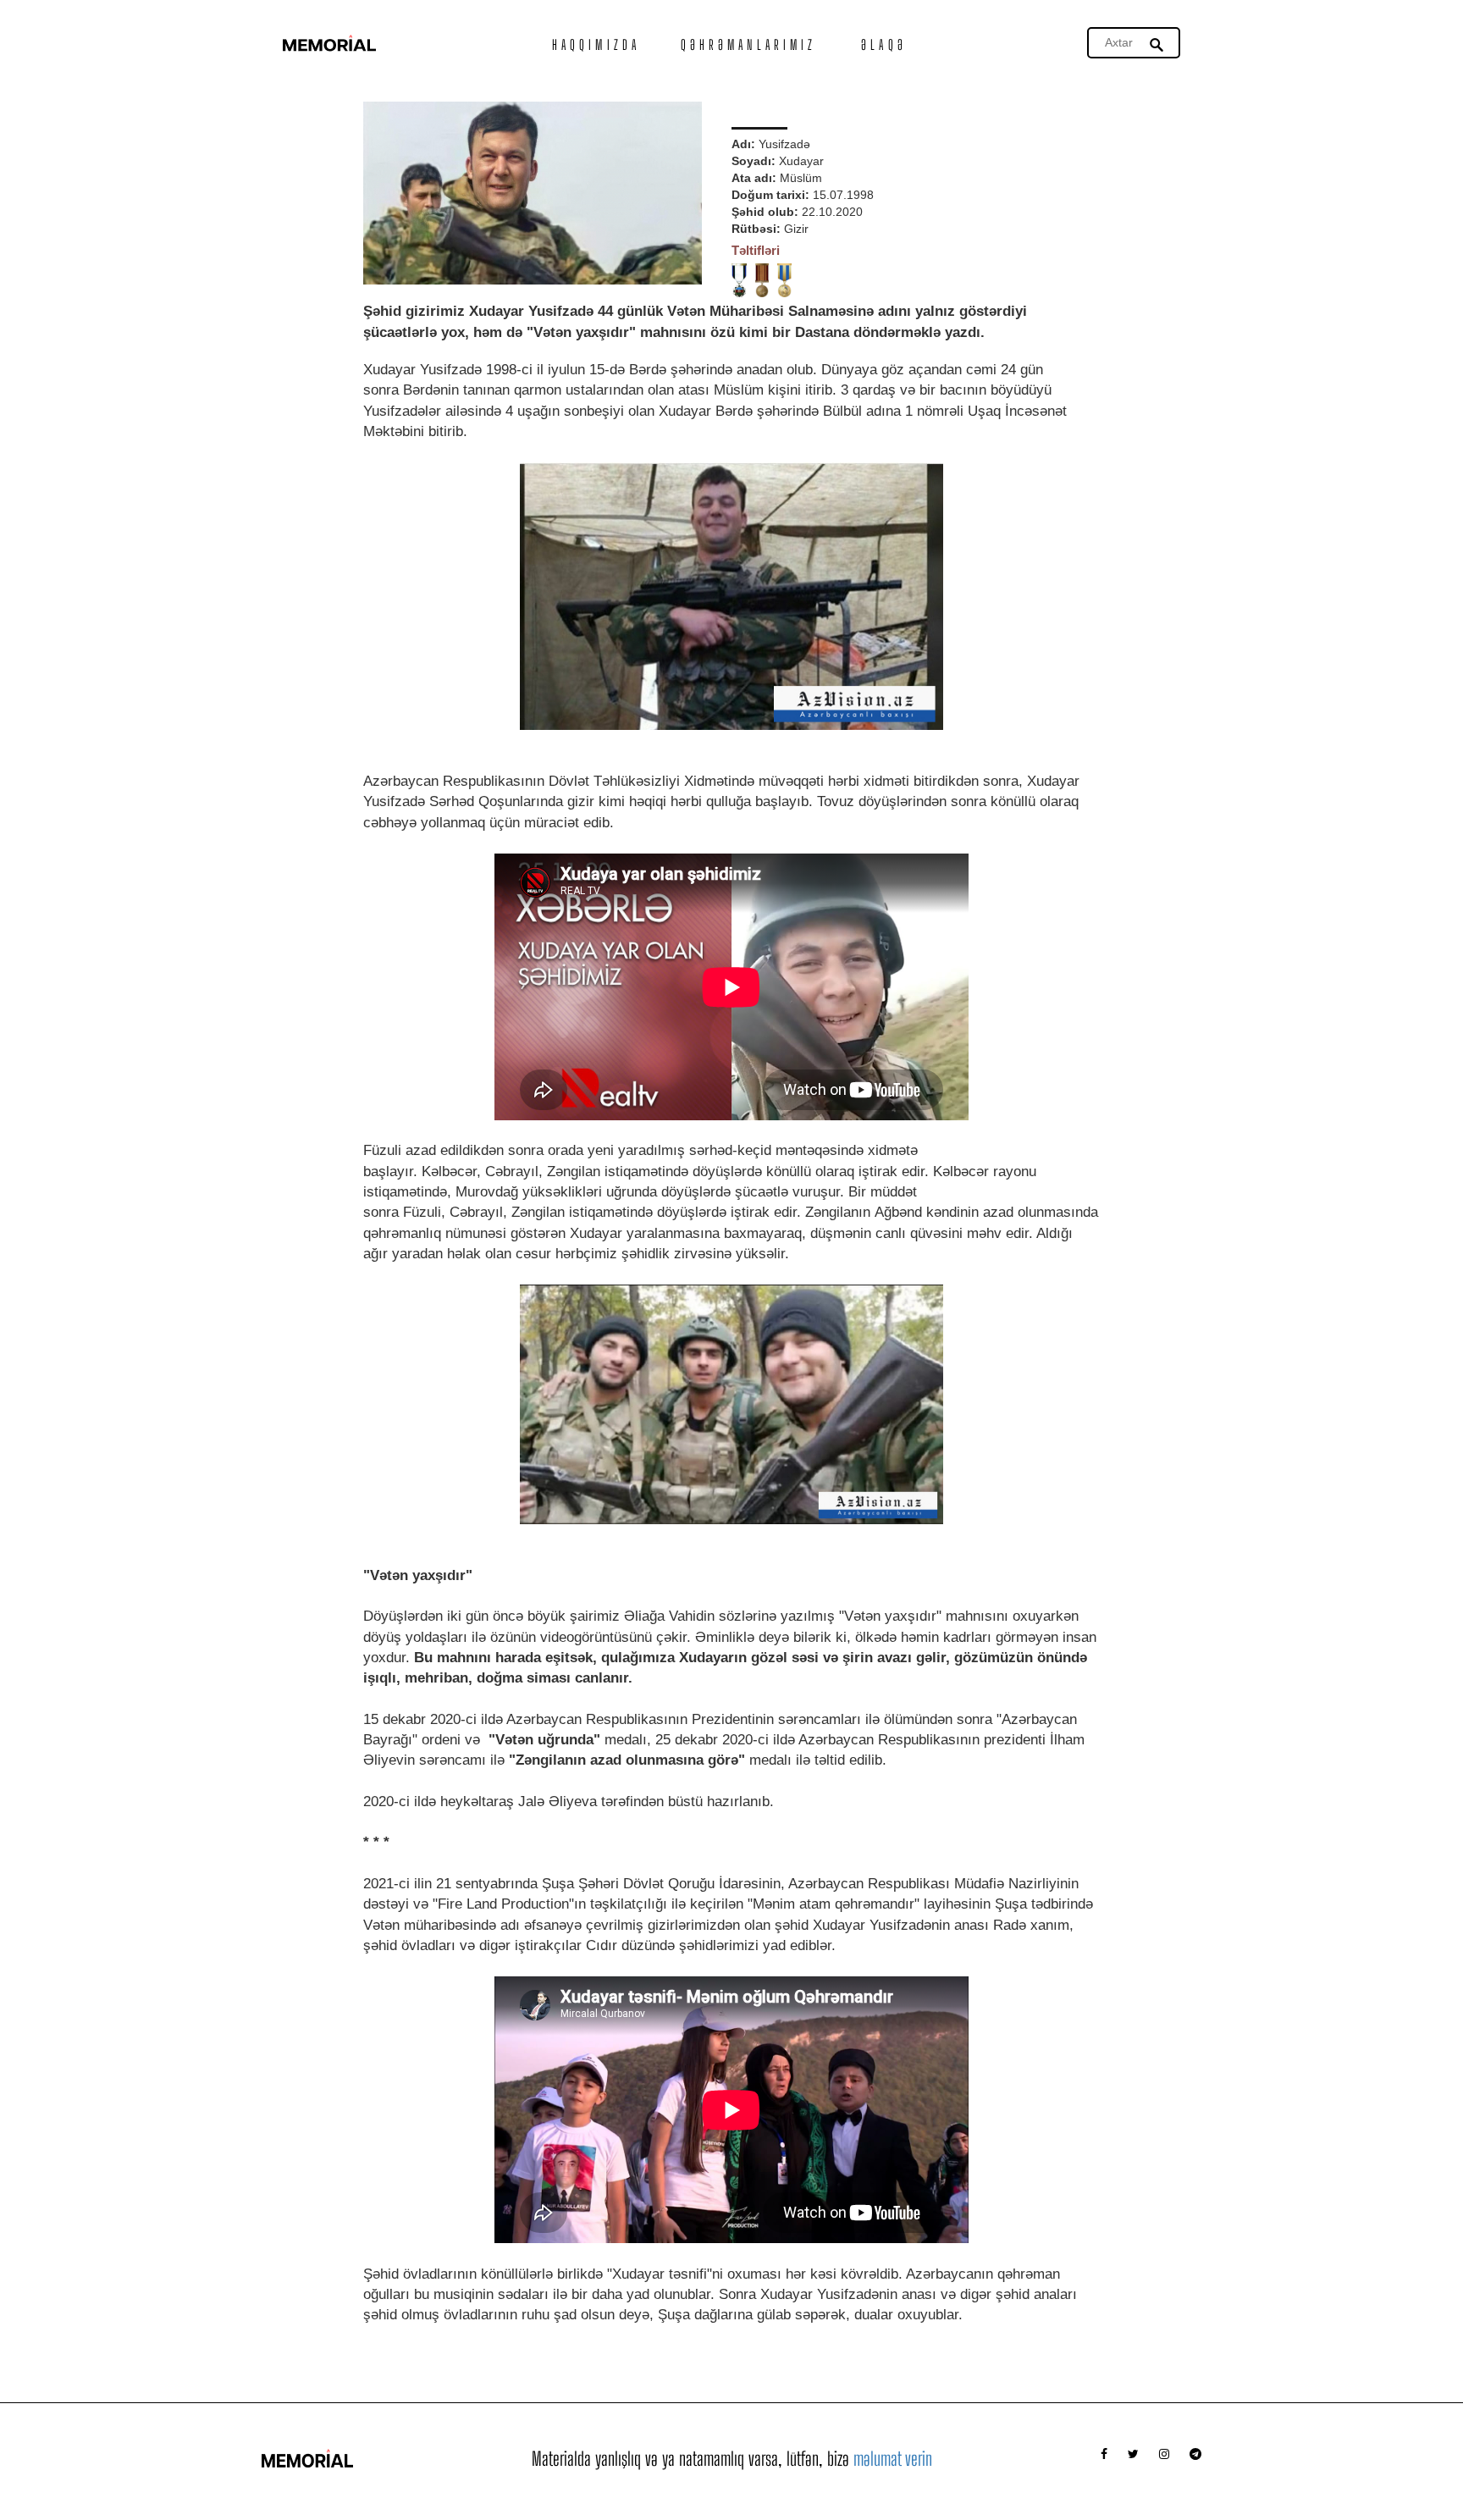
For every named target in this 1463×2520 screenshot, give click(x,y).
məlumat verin (893, 2459)
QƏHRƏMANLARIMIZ (749, 44)
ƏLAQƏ (884, 44)
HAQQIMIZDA (596, 44)
